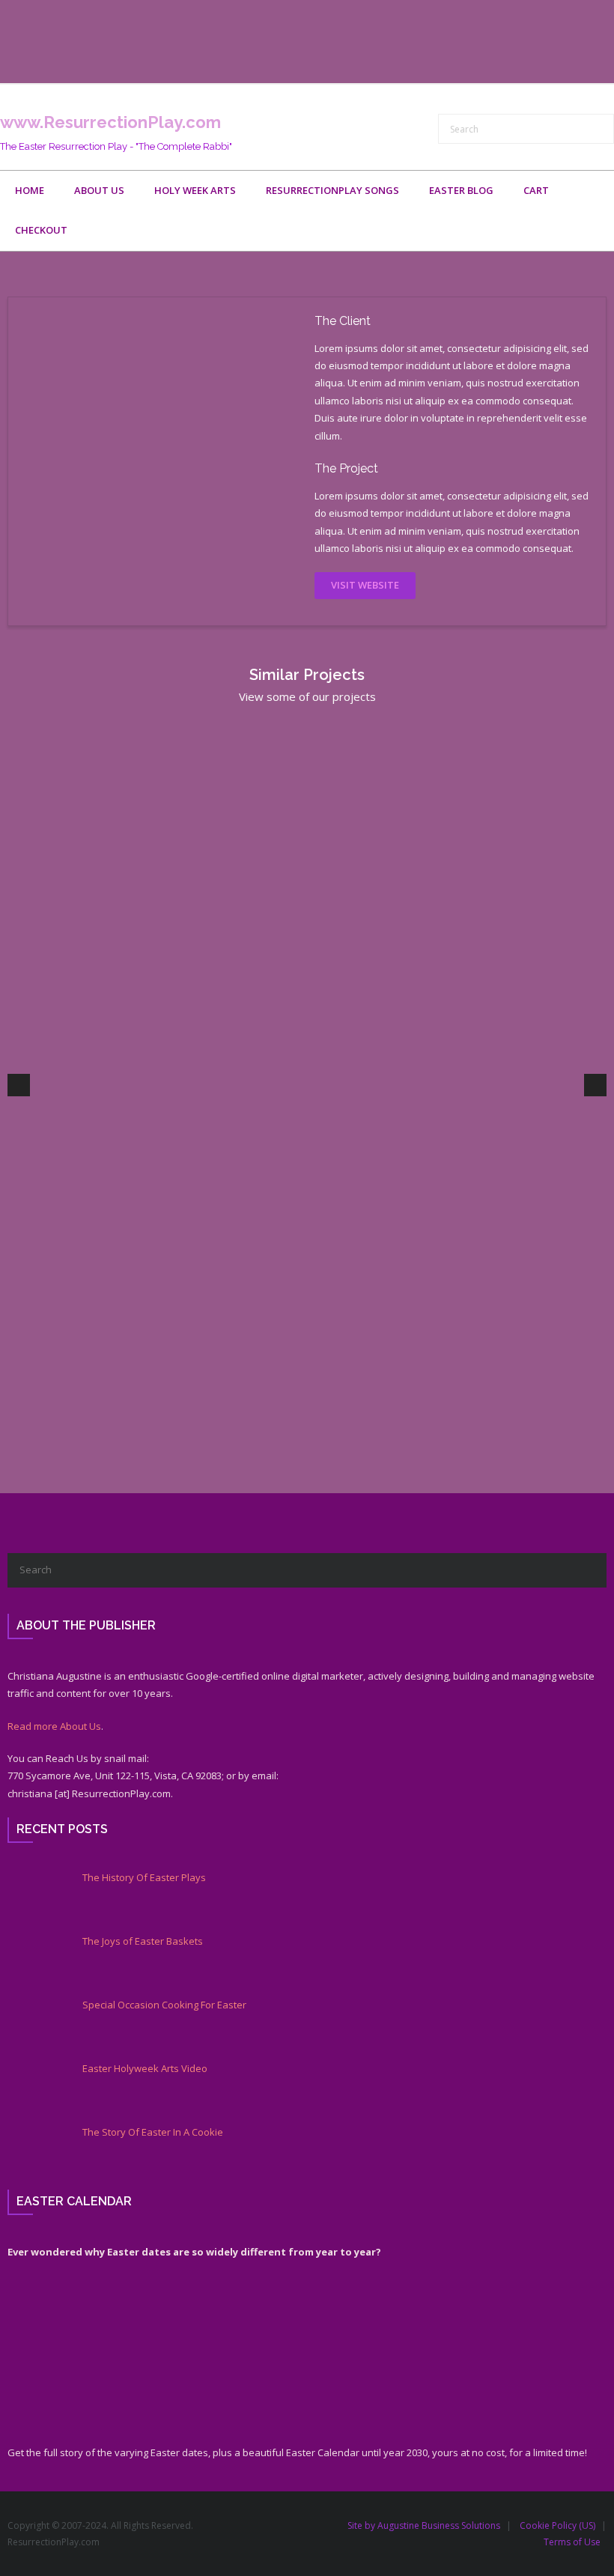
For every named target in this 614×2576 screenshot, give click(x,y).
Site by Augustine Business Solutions (424, 2525)
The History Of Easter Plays (144, 1878)
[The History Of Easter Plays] (34, 1898)
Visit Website (365, 585)
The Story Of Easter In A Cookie (153, 2132)
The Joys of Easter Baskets (143, 1941)
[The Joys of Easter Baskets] (34, 1961)
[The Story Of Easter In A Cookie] (34, 2152)
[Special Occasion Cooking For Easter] (34, 2025)
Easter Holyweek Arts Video (145, 2069)
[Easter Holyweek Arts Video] (34, 2089)
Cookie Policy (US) (557, 2525)
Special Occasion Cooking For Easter (164, 2005)
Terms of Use (572, 2542)
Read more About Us (54, 1726)
